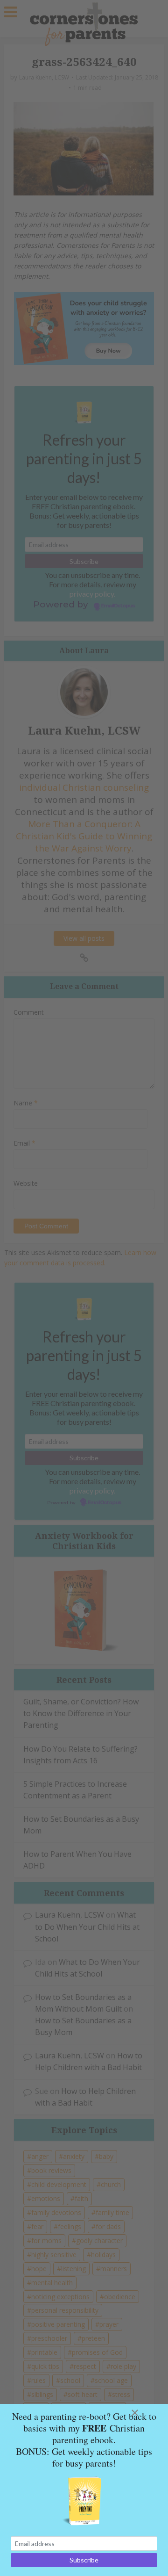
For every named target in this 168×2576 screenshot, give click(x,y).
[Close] (146, 2413)
